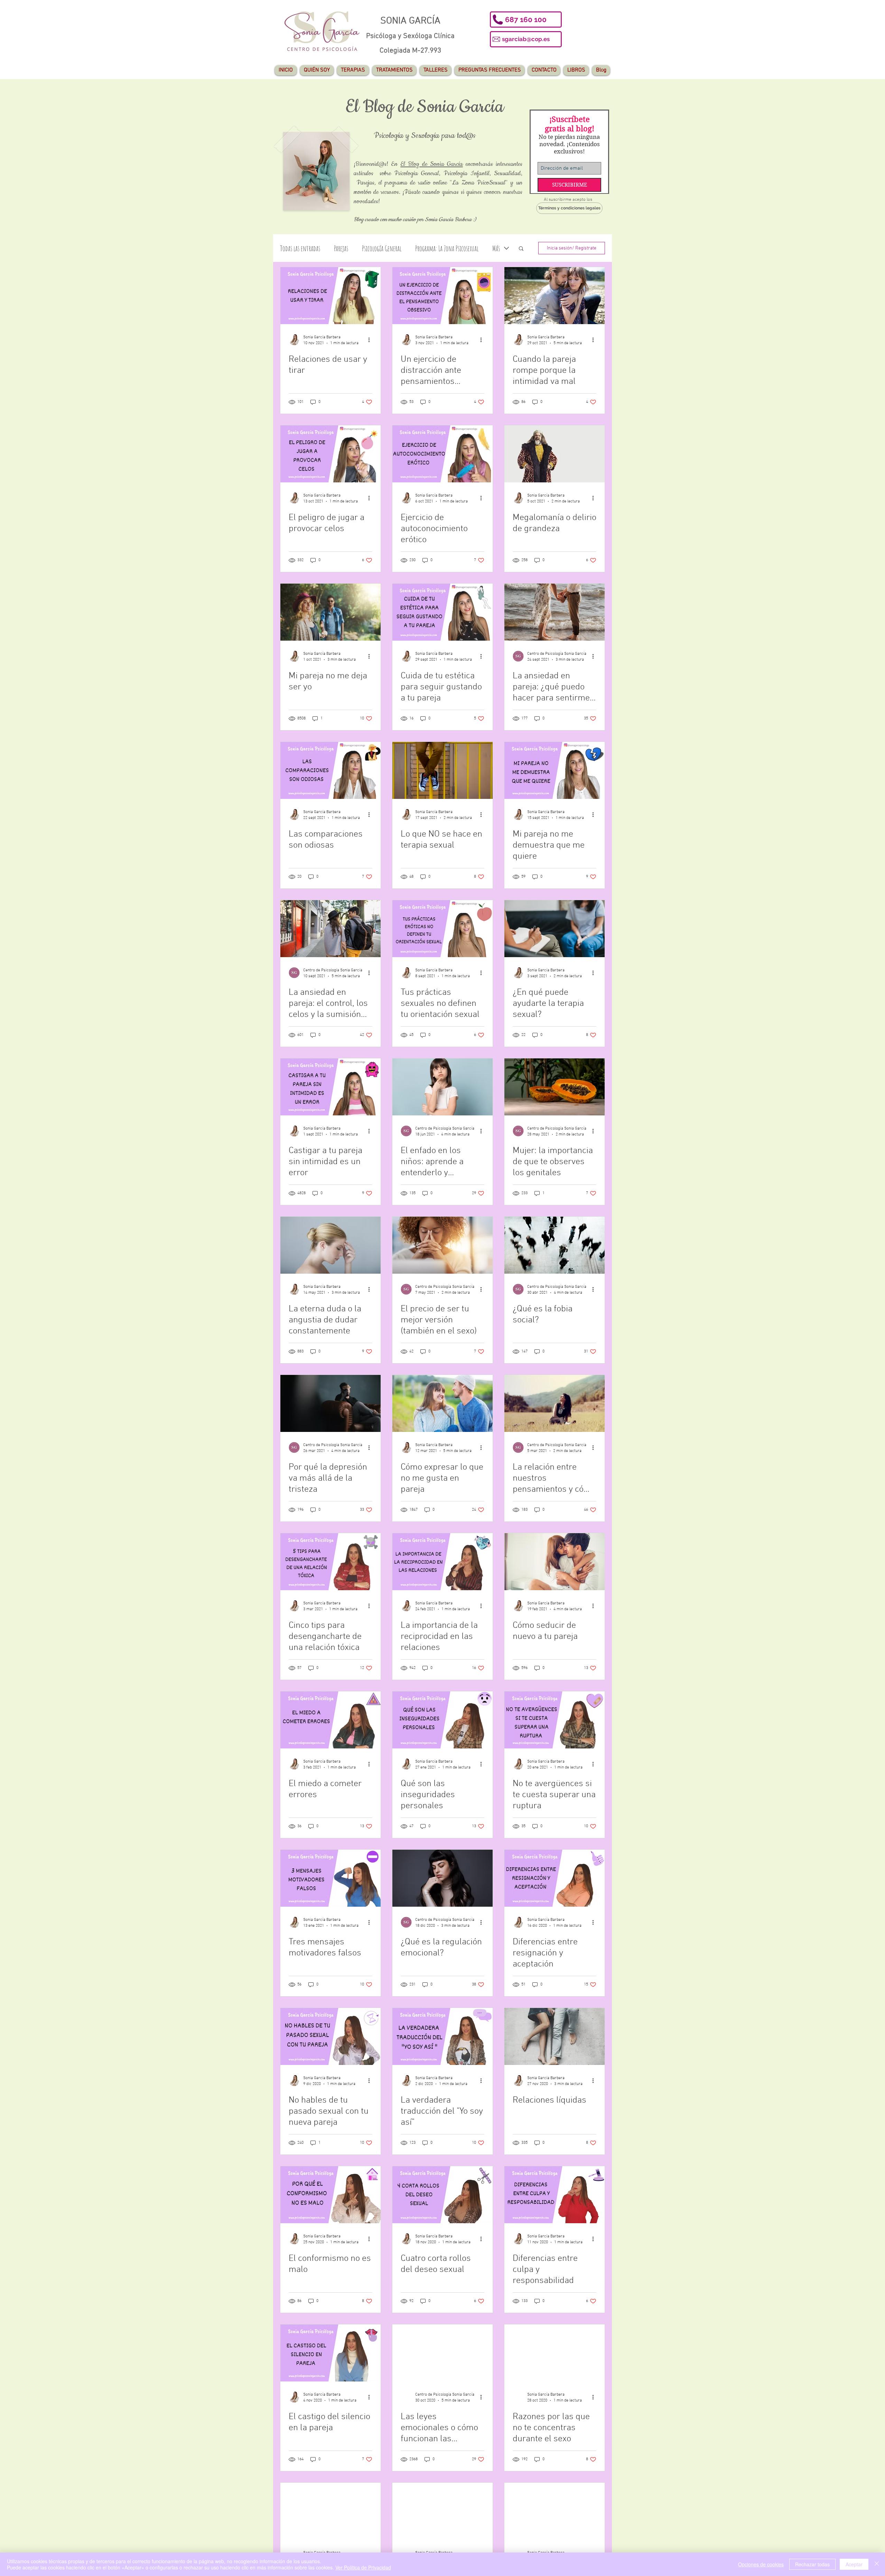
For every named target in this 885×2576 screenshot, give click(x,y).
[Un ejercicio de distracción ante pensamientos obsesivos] (442, 296)
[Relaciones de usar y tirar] (330, 296)
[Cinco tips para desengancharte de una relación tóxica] (330, 1562)
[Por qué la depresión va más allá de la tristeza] (330, 1404)
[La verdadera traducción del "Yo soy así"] (442, 2037)
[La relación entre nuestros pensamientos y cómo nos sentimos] (555, 1404)
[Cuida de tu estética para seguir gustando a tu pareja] (442, 612)
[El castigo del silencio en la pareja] (330, 2353)
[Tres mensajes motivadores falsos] (330, 1879)
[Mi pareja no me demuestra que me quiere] (555, 771)
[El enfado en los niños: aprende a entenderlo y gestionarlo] (442, 1087)
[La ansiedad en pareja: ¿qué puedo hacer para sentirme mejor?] (555, 612)
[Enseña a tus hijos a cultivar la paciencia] (330, 2512)
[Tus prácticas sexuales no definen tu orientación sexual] (442, 929)
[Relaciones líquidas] (555, 2037)
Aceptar (854, 2564)
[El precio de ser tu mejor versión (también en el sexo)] (442, 1245)
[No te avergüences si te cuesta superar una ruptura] (555, 1720)
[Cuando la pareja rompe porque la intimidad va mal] (555, 296)
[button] (526, 20)
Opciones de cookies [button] (761, 2564)
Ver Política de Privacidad (363, 2567)
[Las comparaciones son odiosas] (330, 771)
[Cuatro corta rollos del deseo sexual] (442, 2195)
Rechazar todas (812, 2564)
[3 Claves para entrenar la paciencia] (555, 2512)
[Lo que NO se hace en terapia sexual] (442, 771)
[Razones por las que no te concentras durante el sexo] (555, 2353)
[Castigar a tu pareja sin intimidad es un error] (330, 1087)
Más (496, 249)
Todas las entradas (300, 249)
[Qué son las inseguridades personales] (442, 1720)
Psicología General (382, 249)
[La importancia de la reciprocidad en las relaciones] (442, 1562)
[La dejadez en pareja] (442, 2512)
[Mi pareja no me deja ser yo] (330, 612)
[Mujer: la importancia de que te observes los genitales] (555, 1087)
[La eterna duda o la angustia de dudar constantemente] (330, 1245)
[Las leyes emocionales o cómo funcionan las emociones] (442, 2353)
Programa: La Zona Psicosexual (447, 249)
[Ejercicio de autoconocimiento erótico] (442, 454)
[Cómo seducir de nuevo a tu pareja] (555, 1562)
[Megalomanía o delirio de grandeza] (555, 454)
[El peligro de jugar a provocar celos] (330, 454)
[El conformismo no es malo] (330, 2195)
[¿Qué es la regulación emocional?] (442, 1879)
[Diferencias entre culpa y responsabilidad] (555, 2195)
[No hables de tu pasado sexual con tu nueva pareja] (330, 2037)
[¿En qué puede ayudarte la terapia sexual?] (555, 929)
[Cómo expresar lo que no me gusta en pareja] (442, 1404)
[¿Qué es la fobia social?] (555, 1245)
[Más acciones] (371, 340)
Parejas (341, 249)
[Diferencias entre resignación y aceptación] (555, 1879)
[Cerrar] (877, 2564)
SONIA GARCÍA (410, 21)
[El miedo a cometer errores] (330, 1720)
